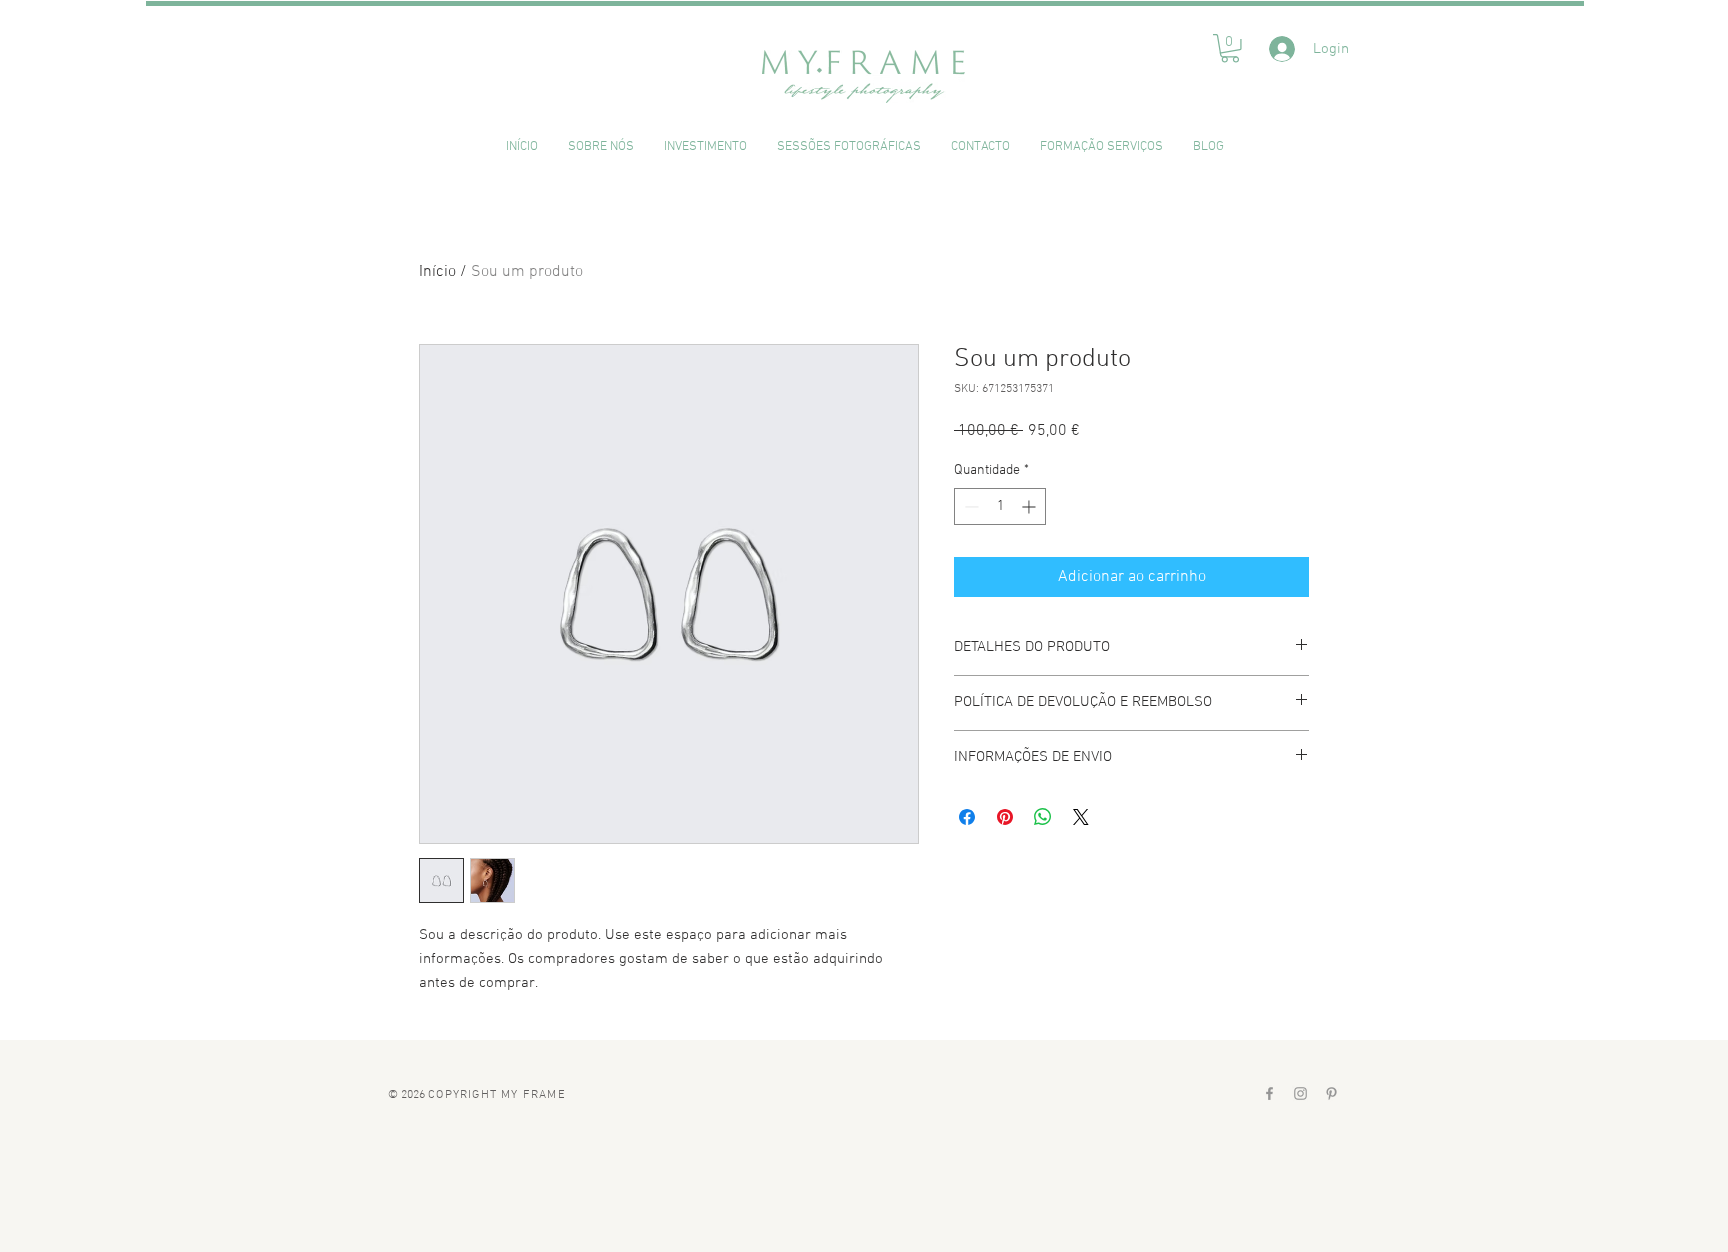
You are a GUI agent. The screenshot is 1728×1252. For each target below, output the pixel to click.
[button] (1230, 48)
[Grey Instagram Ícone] (1300, 1093)
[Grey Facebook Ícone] (1269, 1093)
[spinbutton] (1000, 506)
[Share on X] (1081, 817)
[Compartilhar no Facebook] (967, 817)
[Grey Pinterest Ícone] (1331, 1093)
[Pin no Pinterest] (1005, 817)
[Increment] (1030, 506)
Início (437, 272)
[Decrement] (969, 506)
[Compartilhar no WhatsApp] (1043, 817)
